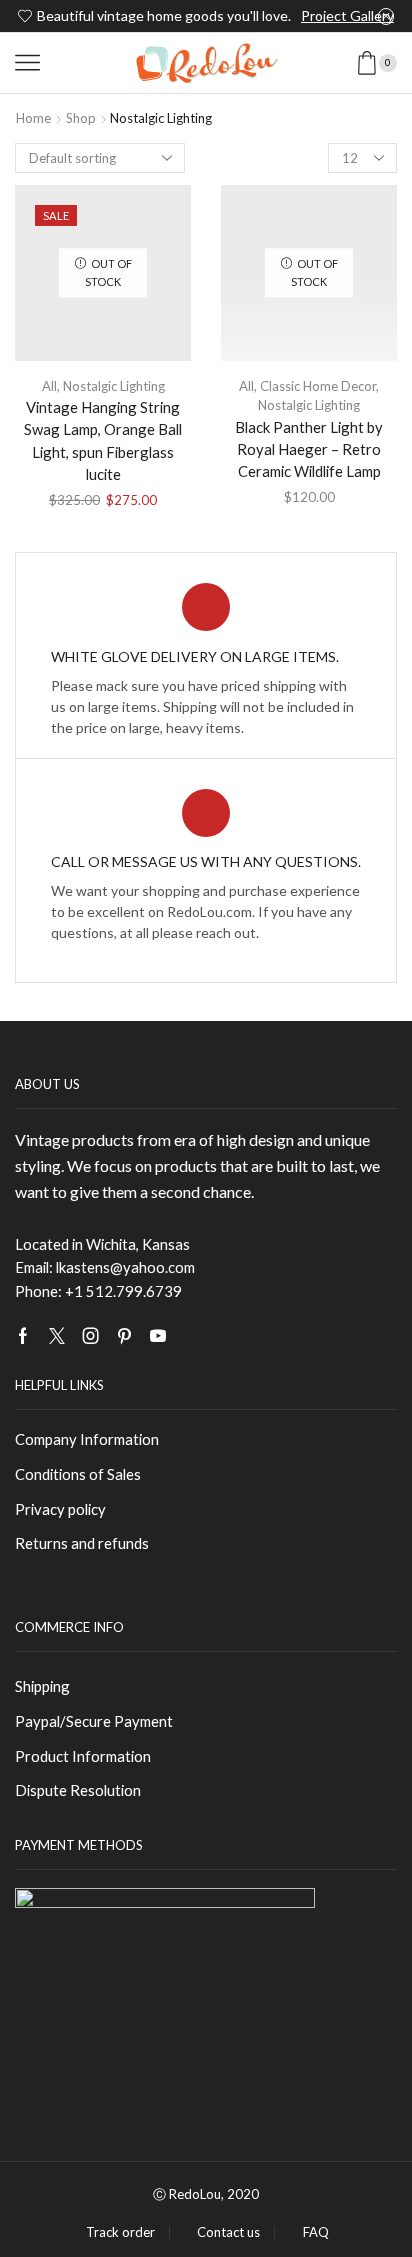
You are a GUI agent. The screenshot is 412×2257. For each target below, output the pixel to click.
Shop (81, 118)
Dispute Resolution (78, 1790)
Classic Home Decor (318, 386)
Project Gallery (347, 15)
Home (33, 118)
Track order (120, 2232)
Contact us (228, 2232)
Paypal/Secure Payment (94, 1721)
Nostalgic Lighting (114, 386)
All (49, 386)
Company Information (87, 1439)
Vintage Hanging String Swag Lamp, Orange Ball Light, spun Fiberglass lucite (103, 440)
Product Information (83, 1756)
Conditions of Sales (78, 1474)
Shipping (42, 1686)
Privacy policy (60, 1509)
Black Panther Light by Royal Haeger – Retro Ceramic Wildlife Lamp (309, 449)
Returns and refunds (82, 1543)
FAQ (316, 2232)
